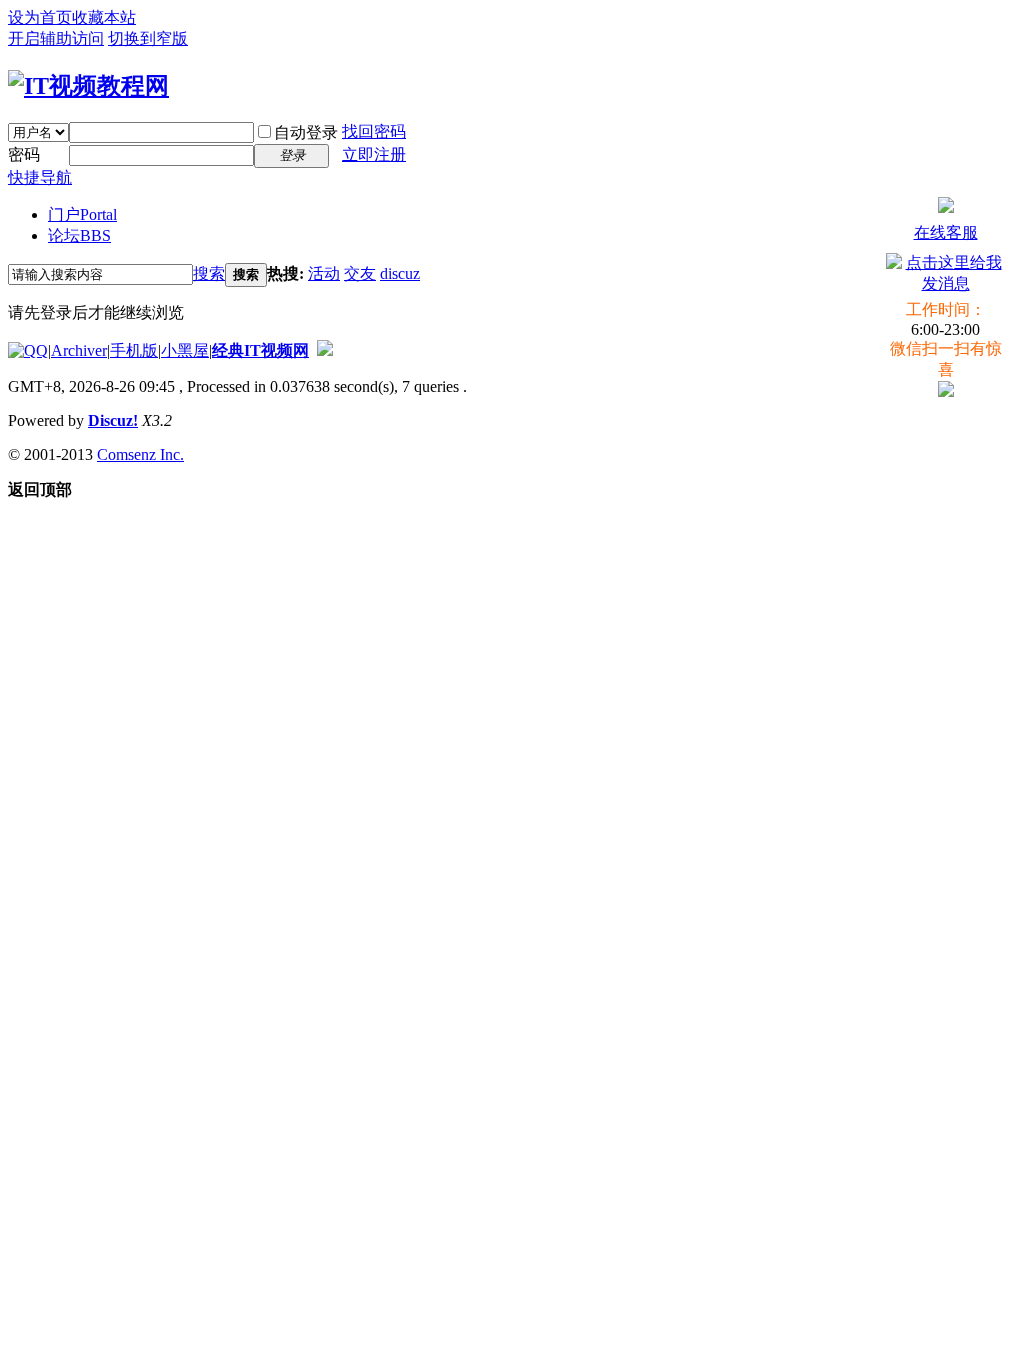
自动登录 (306, 132)
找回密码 (374, 131)
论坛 (79, 235)
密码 (24, 154)
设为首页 (40, 17)
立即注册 (374, 154)
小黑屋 (185, 350)
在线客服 (946, 232)
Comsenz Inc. (140, 454)
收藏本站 (104, 17)
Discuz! (113, 420)
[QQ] (28, 350)
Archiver (79, 350)
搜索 (209, 273)
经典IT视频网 (260, 350)
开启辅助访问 (56, 38)
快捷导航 (40, 177)
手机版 (134, 350)
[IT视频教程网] (88, 86)
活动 (324, 273)
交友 (360, 273)
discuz (400, 273)
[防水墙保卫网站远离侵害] (325, 350)
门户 (82, 214)
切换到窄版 (148, 38)
